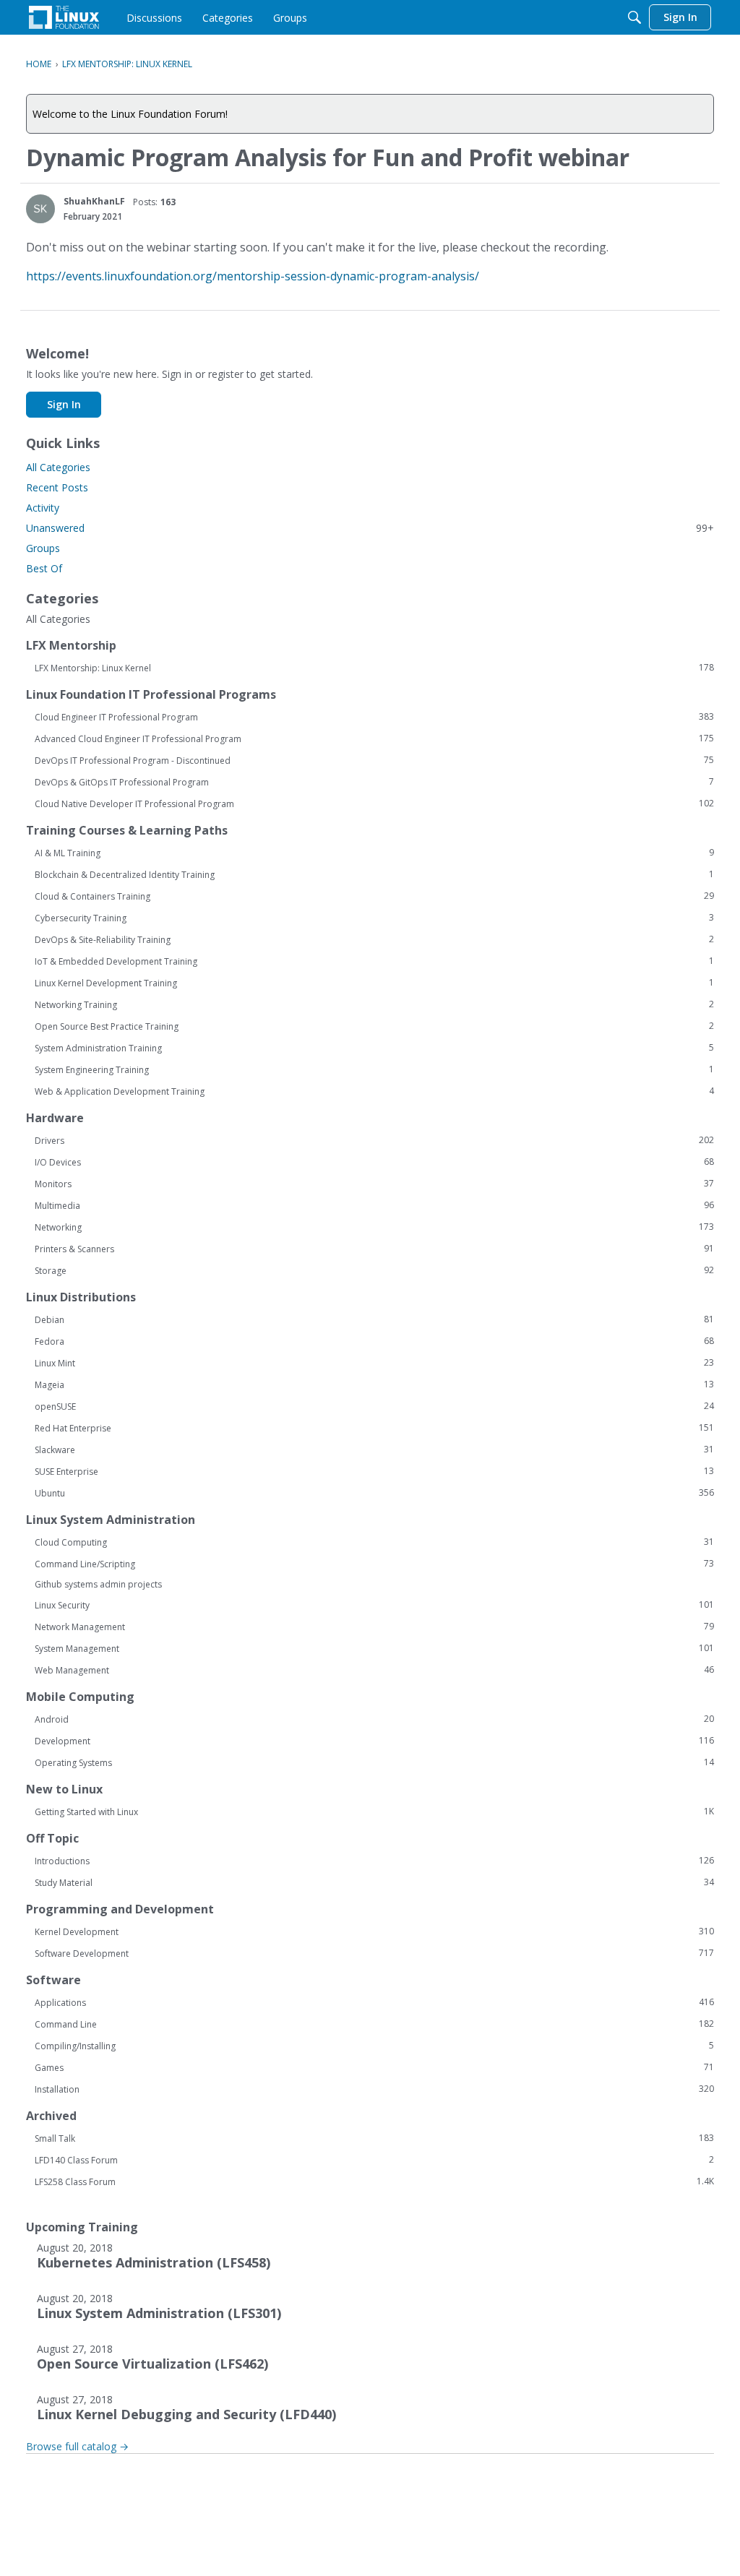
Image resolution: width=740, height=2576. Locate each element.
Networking (374, 1227)
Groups (43, 548)
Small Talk (374, 2138)
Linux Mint (374, 1363)
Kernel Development (374, 1931)
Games (374, 2067)
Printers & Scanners (374, 1249)
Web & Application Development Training (374, 1091)
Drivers (374, 1140)
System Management (374, 1648)
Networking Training (374, 1004)
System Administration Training (374, 1048)
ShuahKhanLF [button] (94, 201)
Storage (374, 1270)
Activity (43, 508)
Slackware (374, 1449)
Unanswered (370, 528)
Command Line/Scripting (374, 1564)
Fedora (374, 1341)
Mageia (374, 1384)
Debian (374, 1319)
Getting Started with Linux (374, 1812)
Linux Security (374, 1605)
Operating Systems (374, 1762)
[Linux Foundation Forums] (64, 17)
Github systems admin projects (98, 1584)
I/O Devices (374, 1162)
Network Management (374, 1627)
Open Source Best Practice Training (374, 1026)
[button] (40, 209)
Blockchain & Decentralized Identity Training (374, 874)
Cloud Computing (374, 1542)
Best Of (44, 568)
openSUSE (374, 1406)
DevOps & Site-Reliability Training (374, 939)
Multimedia (374, 1205)
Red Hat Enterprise (374, 1428)
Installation (374, 2089)
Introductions (374, 1861)
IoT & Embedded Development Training (374, 961)
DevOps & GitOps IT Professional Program (374, 782)
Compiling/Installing (374, 2046)
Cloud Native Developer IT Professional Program (374, 804)
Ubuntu (374, 1493)
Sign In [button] (64, 404)
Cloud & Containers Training (374, 896)
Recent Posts (57, 487)
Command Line (374, 2024)
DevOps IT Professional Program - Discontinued (374, 760)
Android (374, 1719)
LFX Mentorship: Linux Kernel (374, 668)
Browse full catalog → (77, 2446)
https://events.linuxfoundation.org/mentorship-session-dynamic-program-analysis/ (253, 276)
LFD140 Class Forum (374, 2160)
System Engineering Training (374, 1069)
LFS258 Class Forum (374, 2181)
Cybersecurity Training (374, 918)
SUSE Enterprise (374, 1471)
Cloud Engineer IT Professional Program (374, 717)
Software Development (374, 1953)
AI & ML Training (374, 853)
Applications (374, 2002)
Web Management (374, 1670)
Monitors (374, 1184)
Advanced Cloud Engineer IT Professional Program (374, 738)
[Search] (634, 17)
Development (374, 1741)
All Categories (58, 467)
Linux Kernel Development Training (374, 983)
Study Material (374, 1882)
